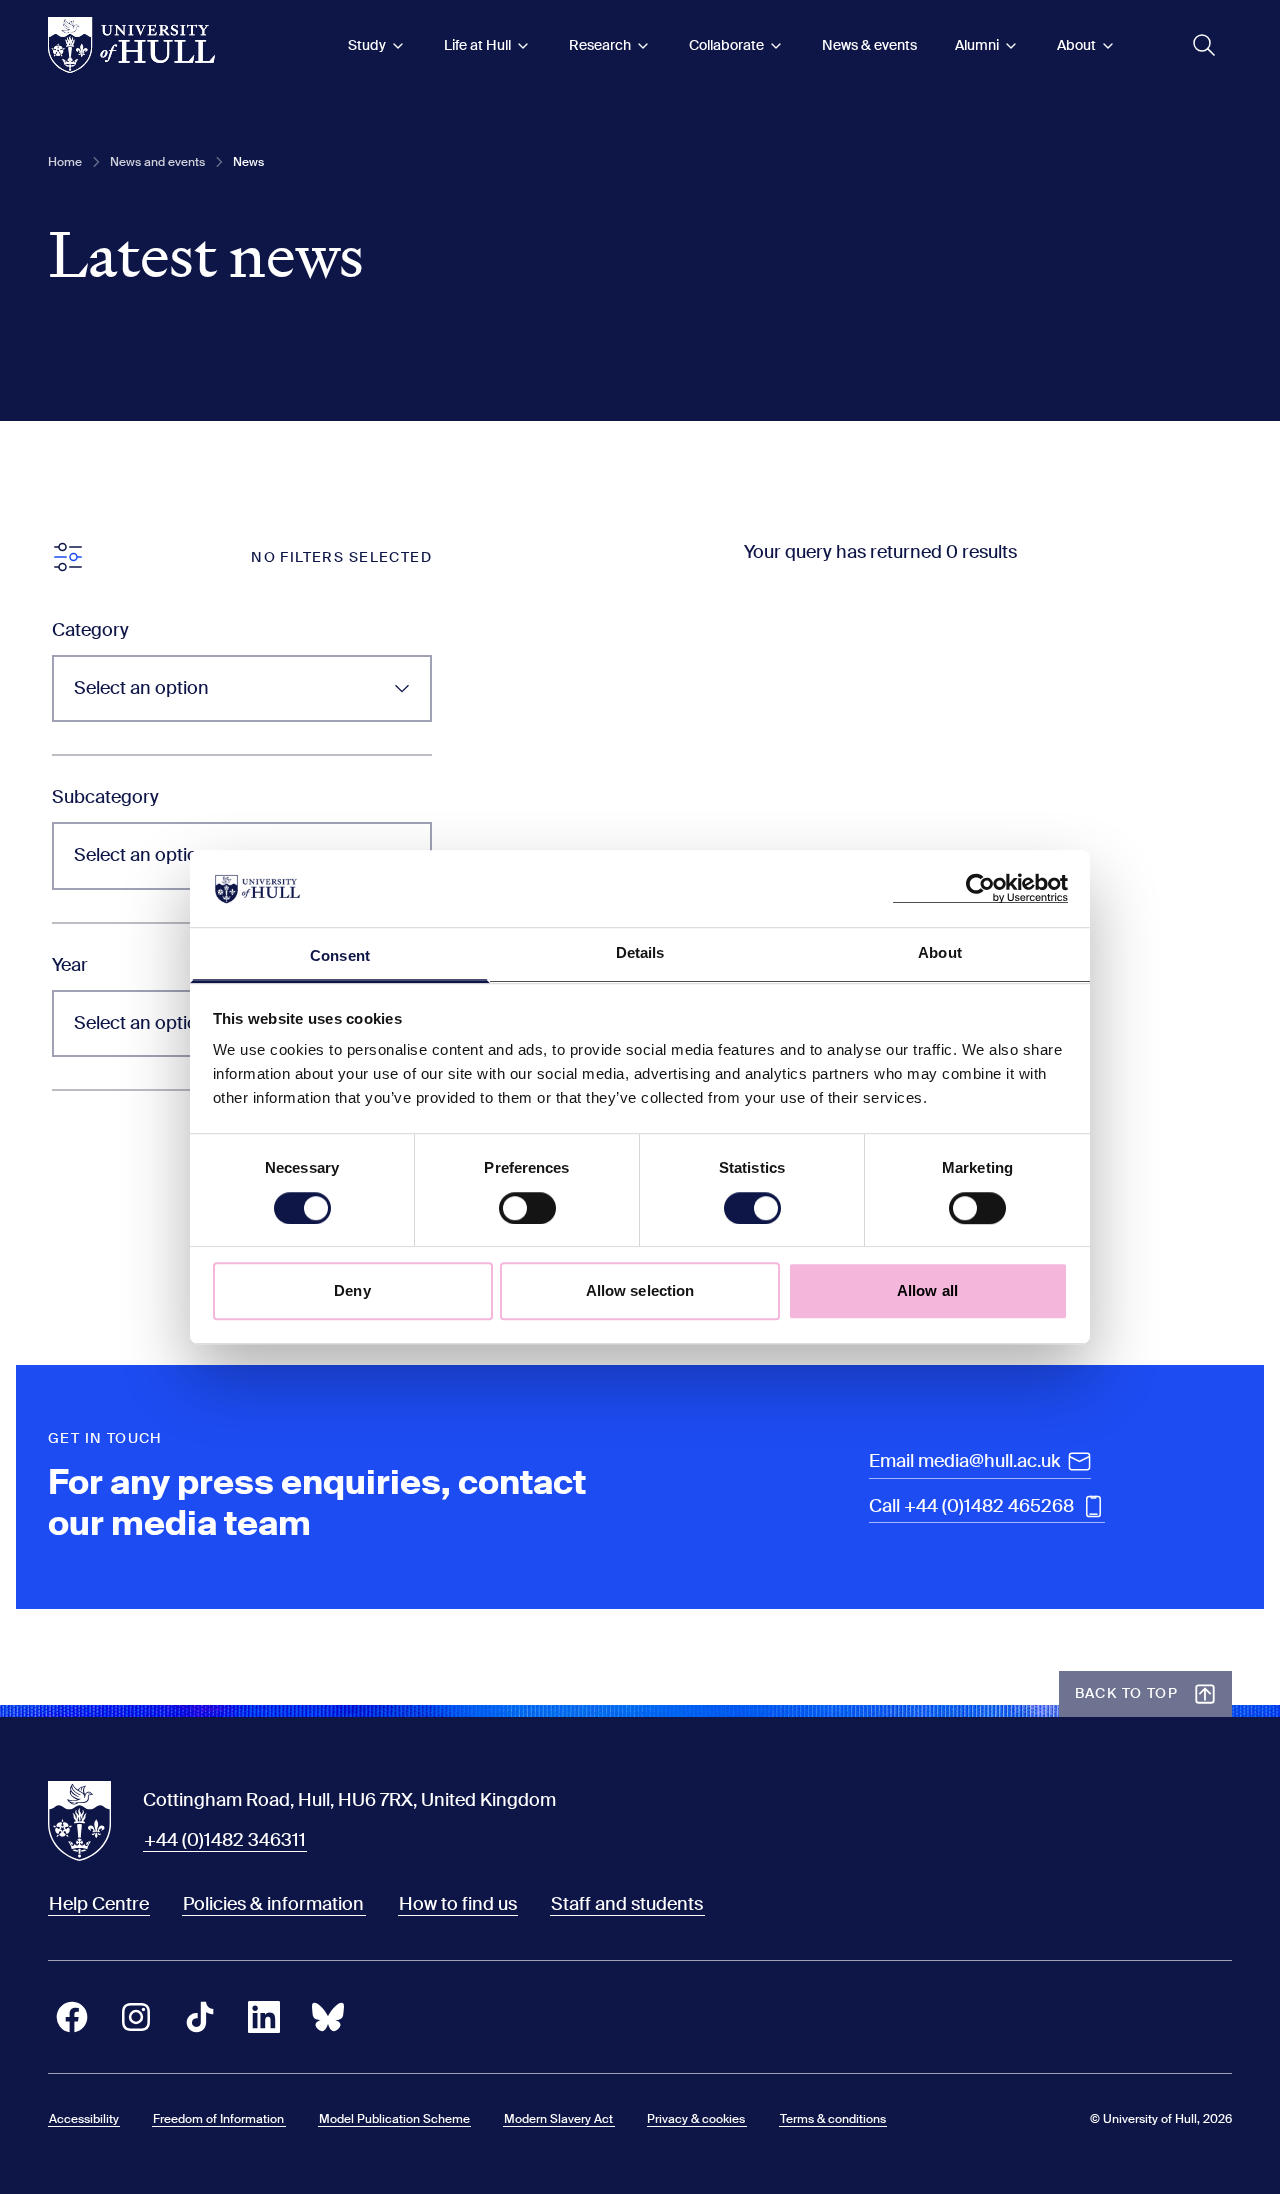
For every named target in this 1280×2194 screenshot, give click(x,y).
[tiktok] (200, 2017)
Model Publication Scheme (394, 2119)
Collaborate (726, 45)
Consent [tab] (340, 955)
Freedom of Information (218, 2119)
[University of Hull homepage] (131, 45)
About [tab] (940, 952)
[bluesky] (328, 2017)
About (1076, 45)
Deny (352, 1290)
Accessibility (84, 2119)
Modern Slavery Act (558, 2119)
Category (90, 630)
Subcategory (105, 797)
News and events (157, 162)
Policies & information (273, 1904)
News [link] (248, 162)
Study (367, 45)
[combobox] (242, 688)
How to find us (458, 1904)
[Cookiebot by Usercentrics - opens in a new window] (980, 889)
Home (65, 162)
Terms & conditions (833, 2119)
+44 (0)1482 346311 (225, 1840)
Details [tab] (640, 952)
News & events (869, 45)
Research (600, 45)
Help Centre (99, 1904)
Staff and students (627, 1904)
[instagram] (136, 2017)
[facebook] (72, 2017)
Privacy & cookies (696, 2119)
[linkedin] (264, 2017)
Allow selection (640, 1290)
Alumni (977, 45)
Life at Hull (477, 45)
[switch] (527, 1208)
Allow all (927, 1290)
